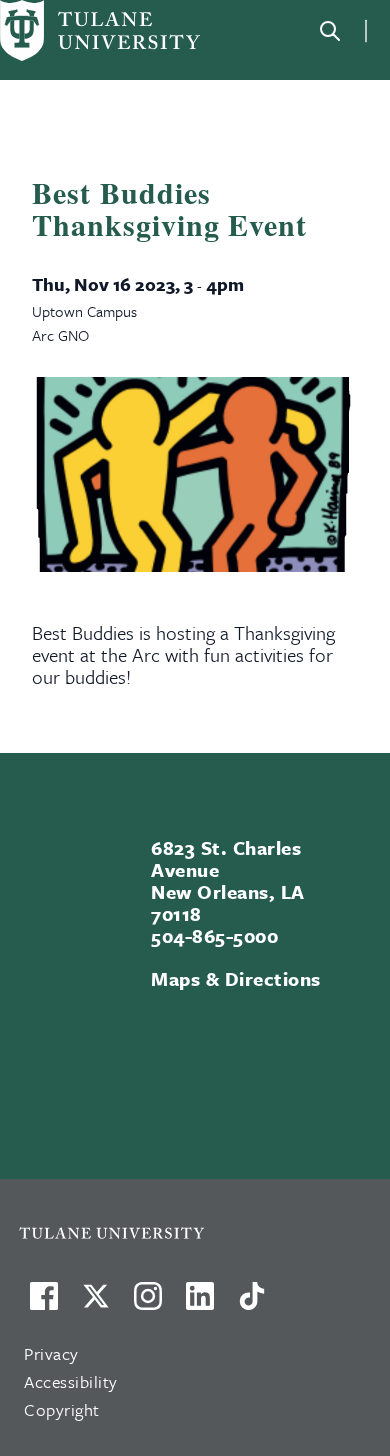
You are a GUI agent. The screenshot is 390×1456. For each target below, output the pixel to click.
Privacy (51, 1353)
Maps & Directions (235, 978)
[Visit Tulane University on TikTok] (252, 1304)
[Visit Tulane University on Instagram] (148, 1304)
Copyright (62, 1409)
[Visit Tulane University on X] (96, 1304)
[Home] (100, 30)
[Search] (330, 31)
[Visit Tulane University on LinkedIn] (200, 1304)
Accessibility (71, 1381)
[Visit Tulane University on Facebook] (44, 1304)
